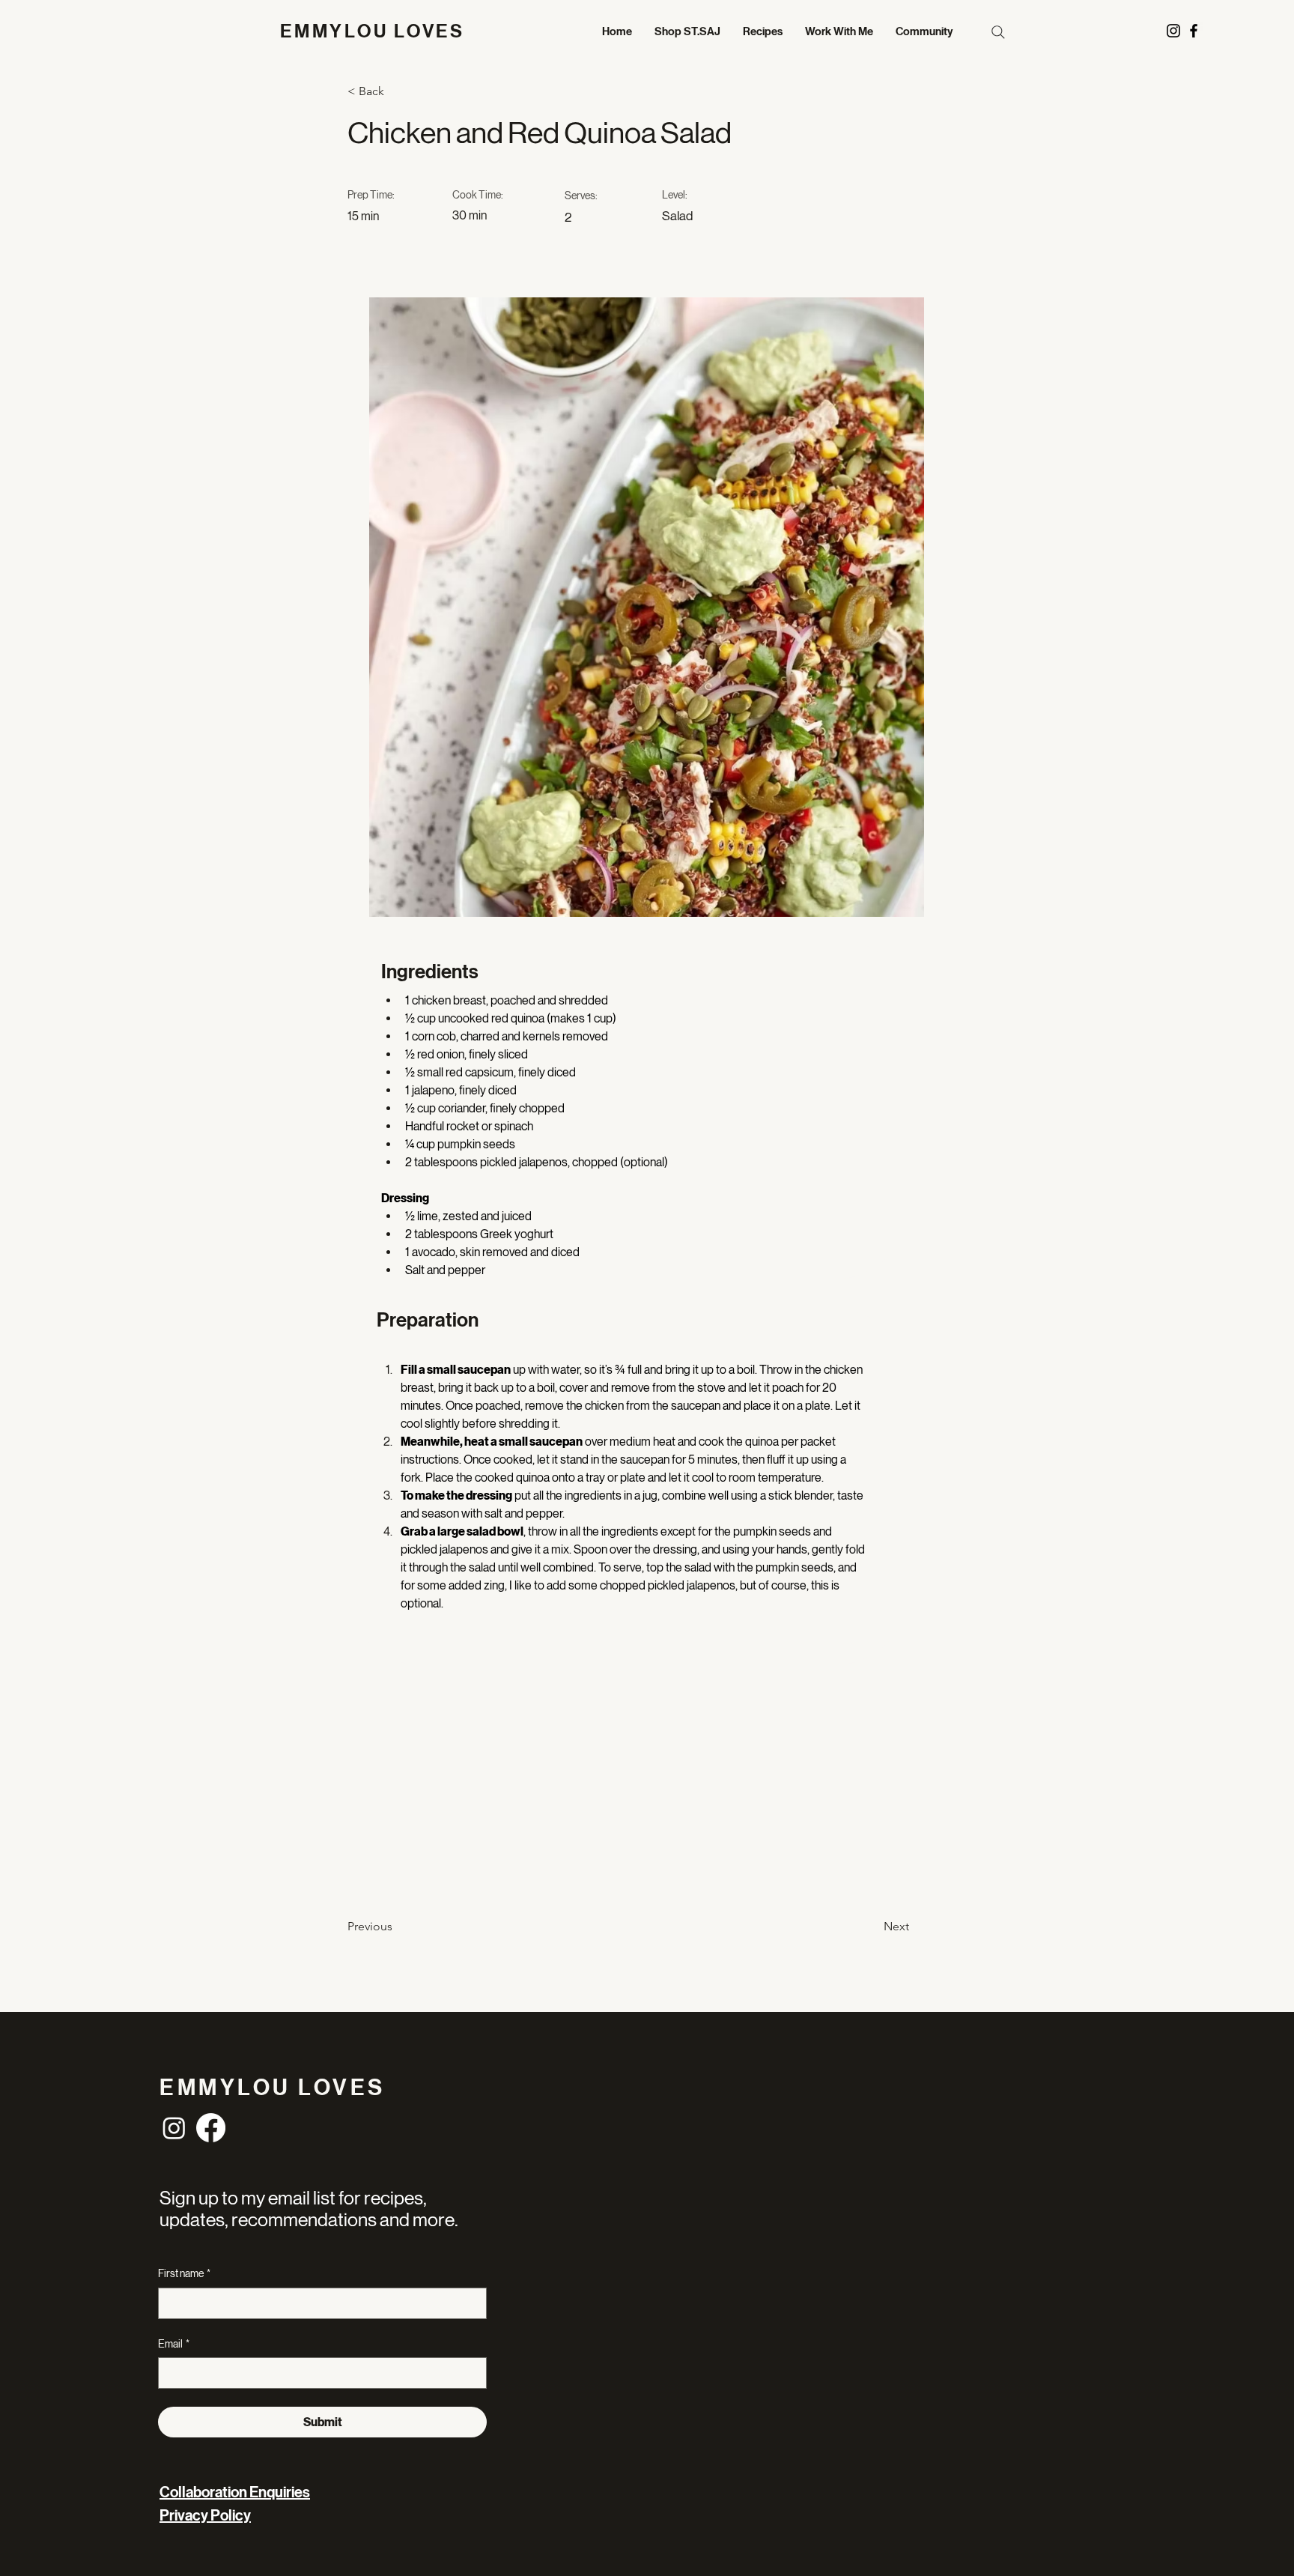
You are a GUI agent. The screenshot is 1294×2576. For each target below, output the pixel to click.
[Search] (998, 32)
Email (174, 2344)
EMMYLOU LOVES (373, 31)
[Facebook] (211, 2128)
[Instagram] (174, 2128)
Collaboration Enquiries (235, 2492)
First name (184, 2273)
